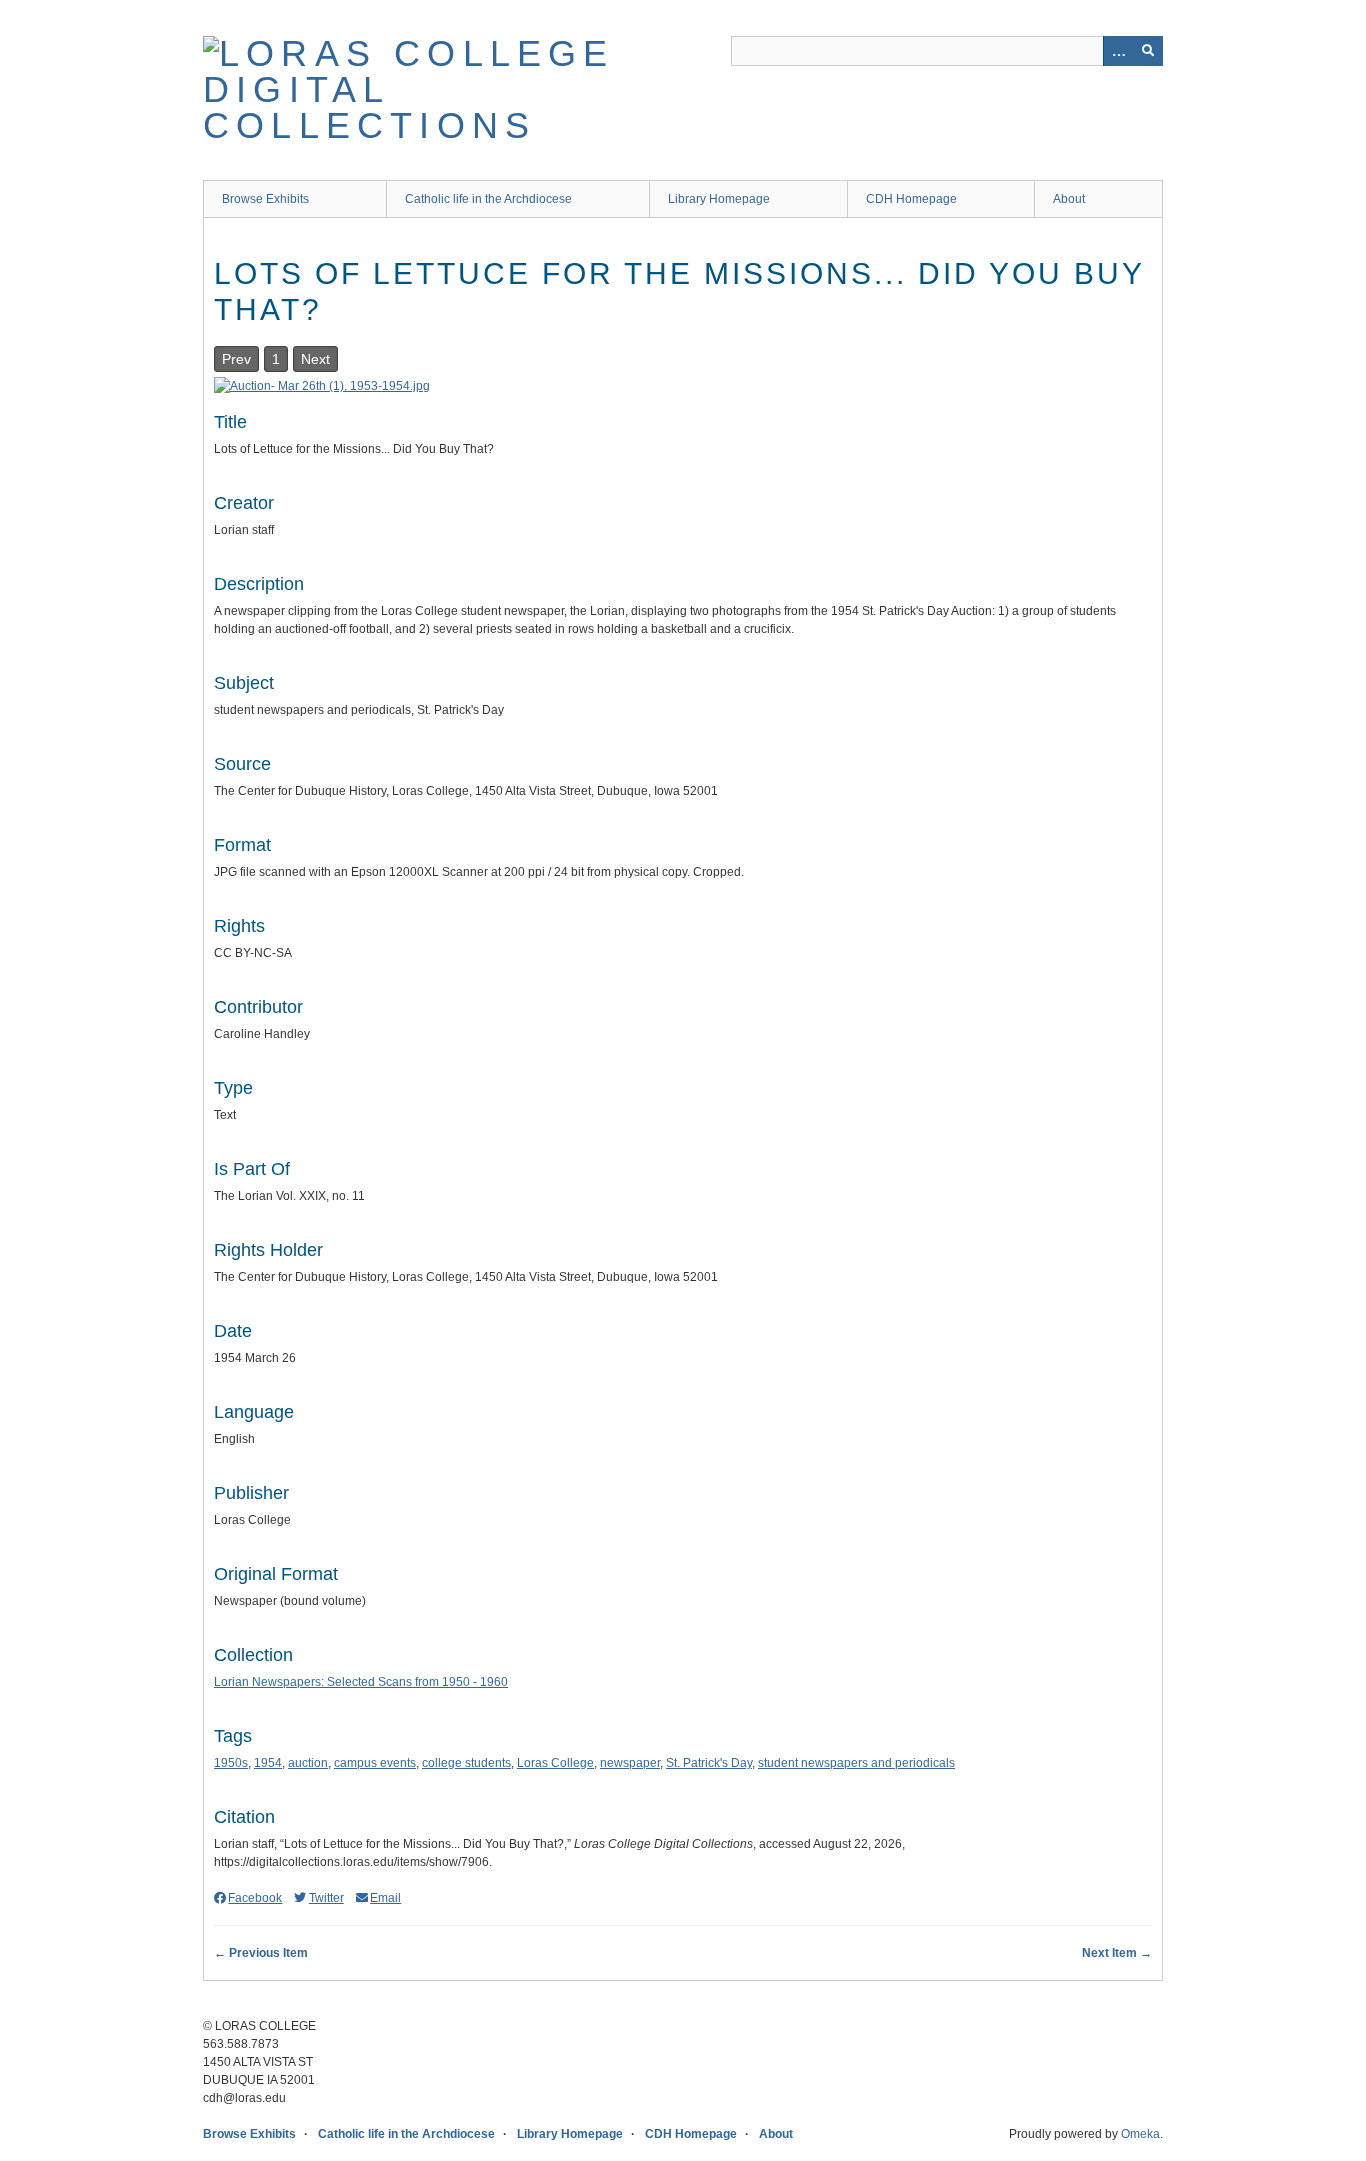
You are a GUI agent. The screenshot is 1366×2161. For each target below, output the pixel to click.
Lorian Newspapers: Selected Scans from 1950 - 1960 (361, 1682)
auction (308, 1763)
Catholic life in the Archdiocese (488, 199)
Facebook (255, 1898)
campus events (375, 1763)
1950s (231, 1763)
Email (385, 1898)
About (1069, 199)
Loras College (555, 1763)
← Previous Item (261, 1953)
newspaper (630, 1763)
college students (466, 1763)
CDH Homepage (911, 199)
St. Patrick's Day (709, 1763)
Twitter (326, 1898)
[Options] (1118, 51)
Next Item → (1117, 1953)
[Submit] (1148, 51)
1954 (268, 1763)
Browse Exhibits (265, 199)
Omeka (1140, 2134)
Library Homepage (719, 199)
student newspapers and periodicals (856, 1763)
